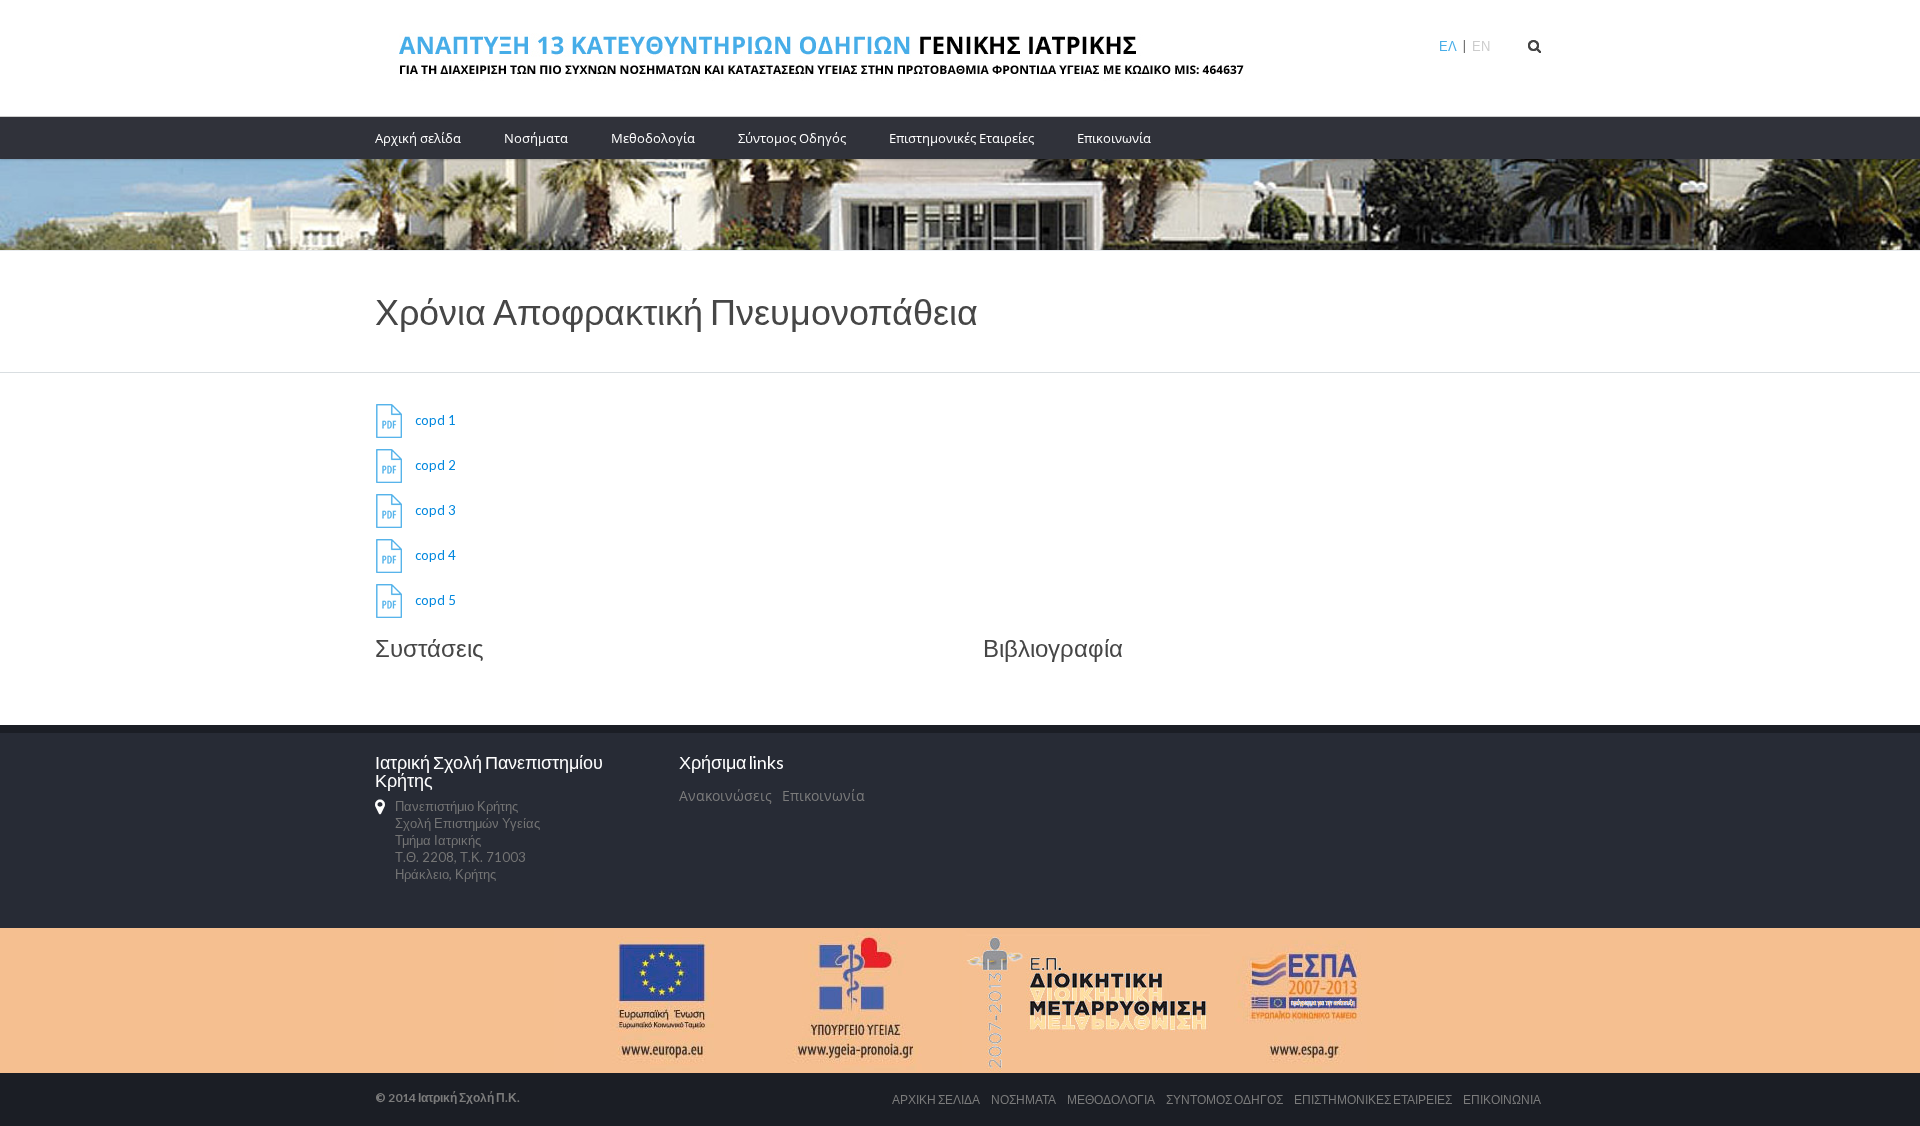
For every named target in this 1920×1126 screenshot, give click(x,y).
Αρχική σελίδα (418, 138)
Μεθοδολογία (653, 138)
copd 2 (435, 465)
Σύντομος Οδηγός (792, 138)
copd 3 (435, 510)
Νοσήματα (536, 138)
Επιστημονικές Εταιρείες (961, 138)
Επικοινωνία (1114, 138)
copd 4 (435, 555)
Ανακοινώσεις (725, 795)
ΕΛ (1448, 46)
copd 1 (435, 420)
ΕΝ (1481, 46)
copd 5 (435, 600)
